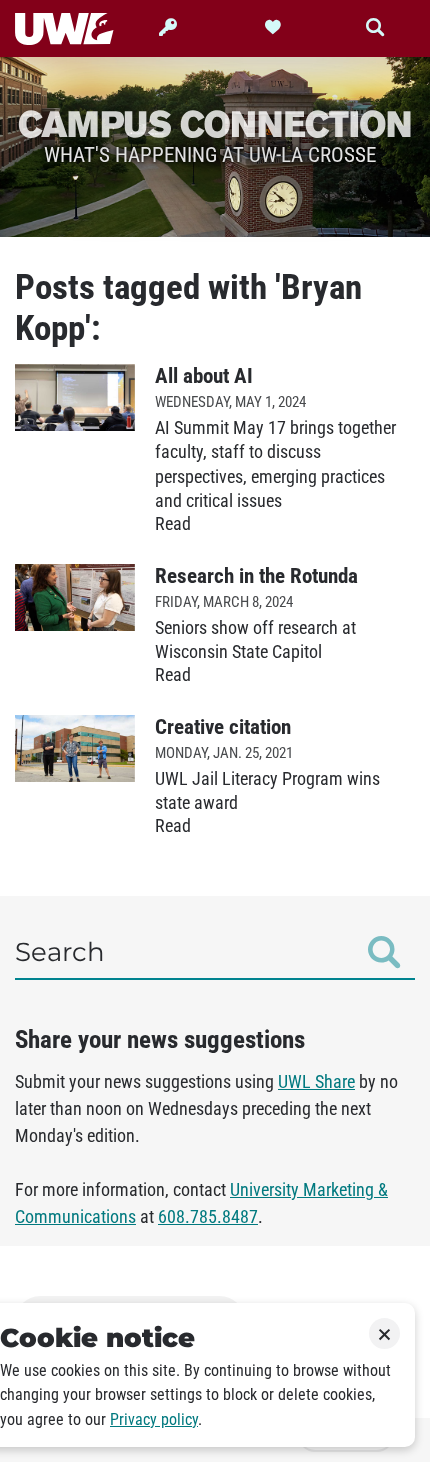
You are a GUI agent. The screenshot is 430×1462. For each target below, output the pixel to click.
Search (60, 952)
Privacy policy (154, 1419)
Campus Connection (215, 123)
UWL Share (316, 1082)
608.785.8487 (208, 1217)
